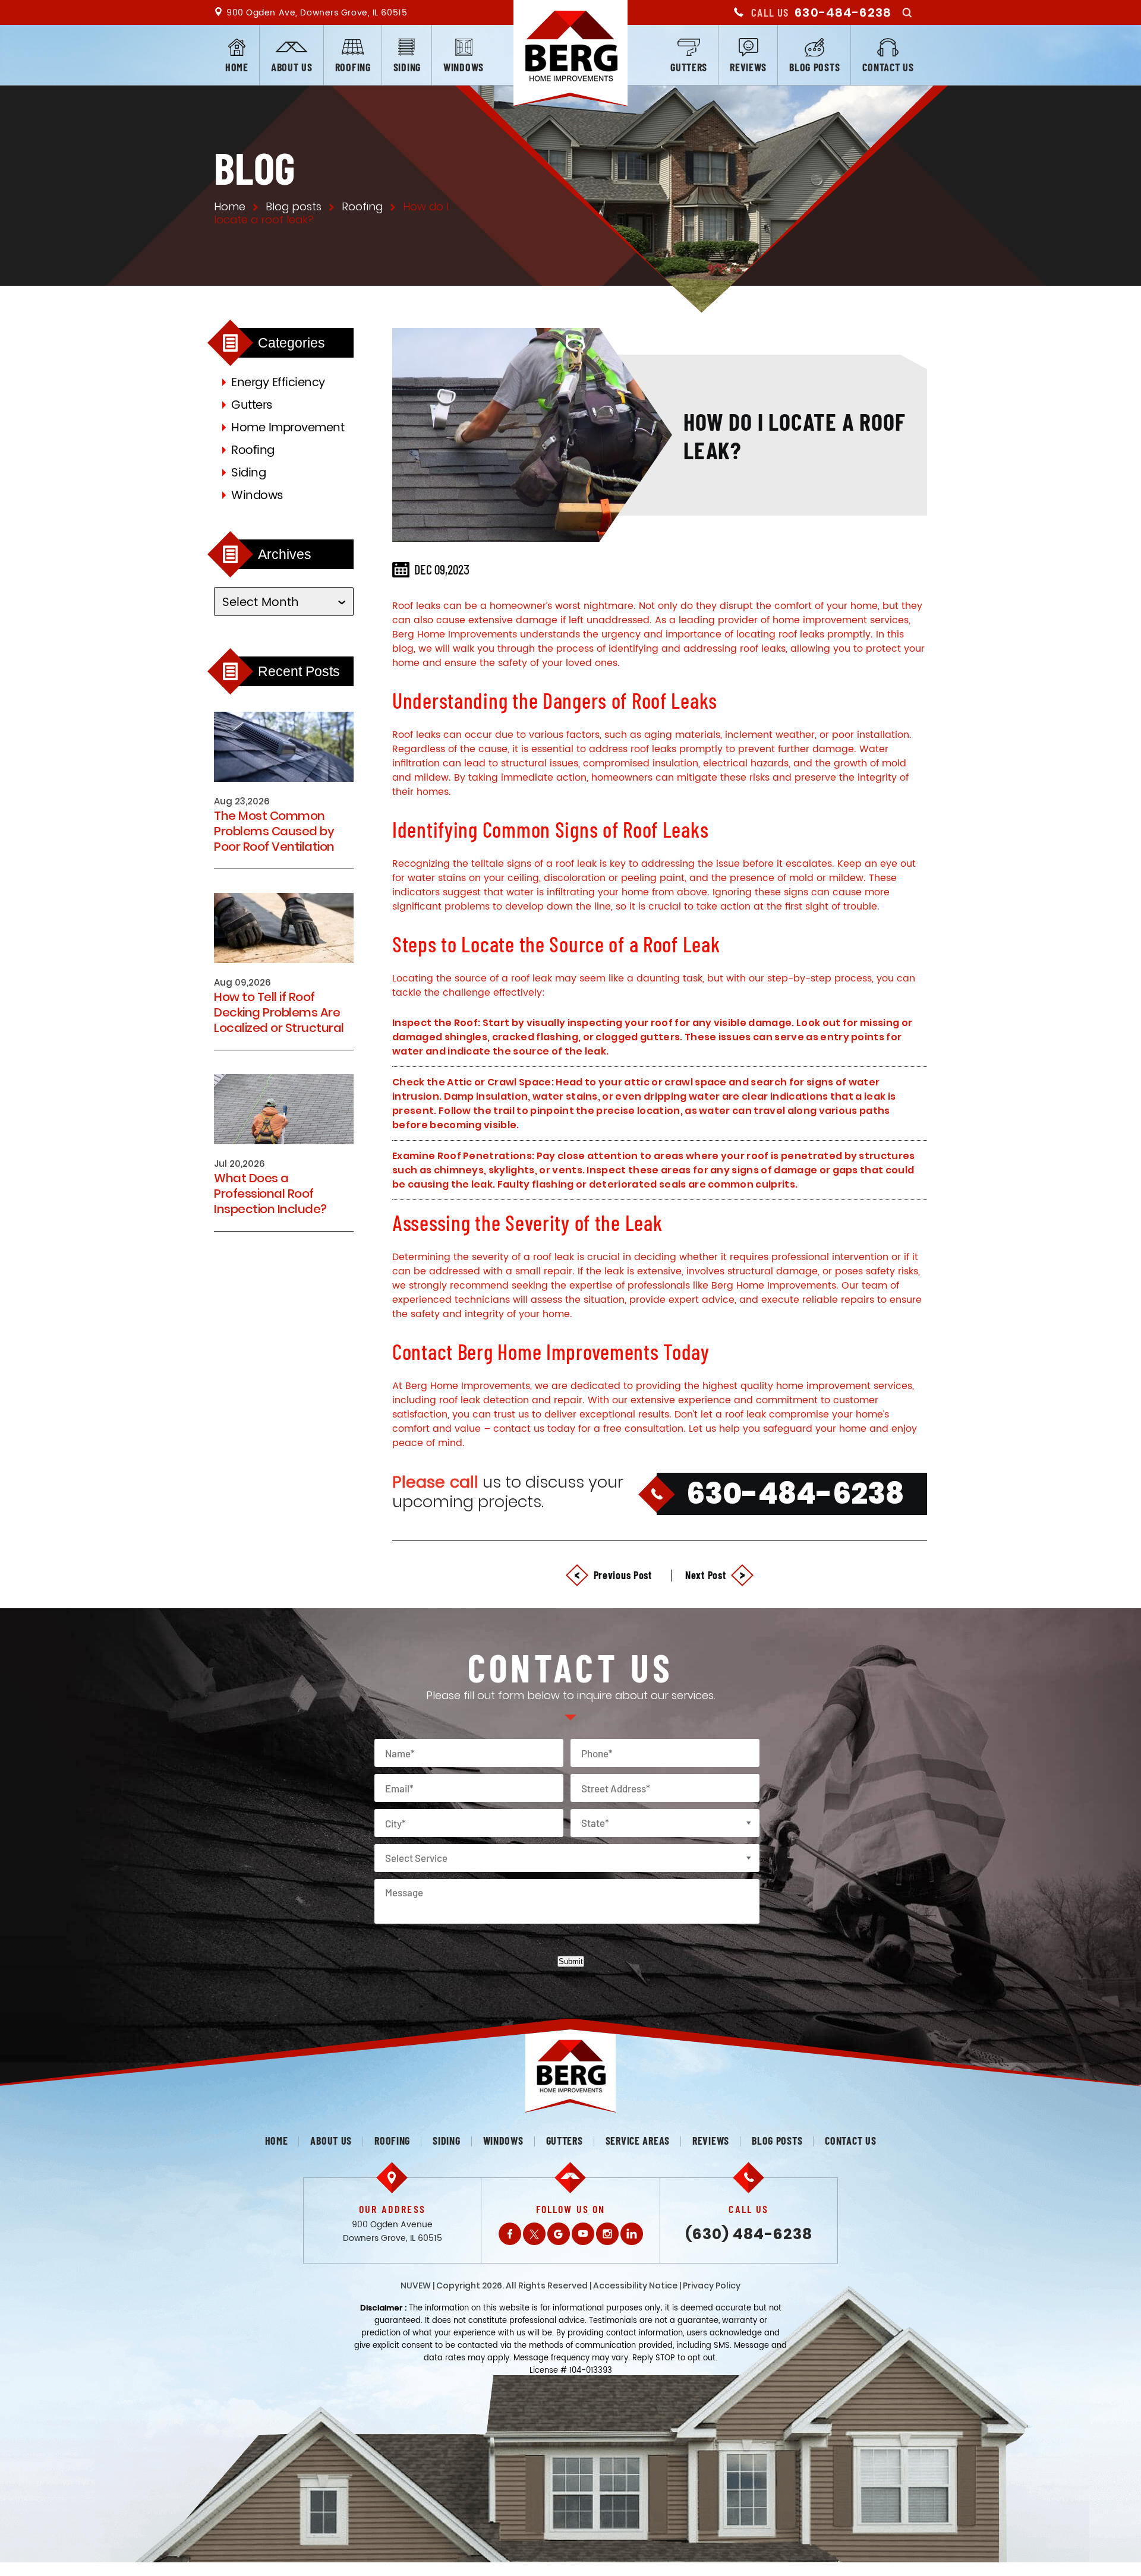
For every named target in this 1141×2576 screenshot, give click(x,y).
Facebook (510, 2234)
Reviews (748, 67)
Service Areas (638, 2141)
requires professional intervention (809, 1257)
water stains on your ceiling (473, 878)
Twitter (534, 2234)
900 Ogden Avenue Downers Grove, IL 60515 (393, 2231)
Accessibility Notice (635, 2285)
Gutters (689, 67)
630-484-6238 (843, 12)
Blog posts (814, 67)
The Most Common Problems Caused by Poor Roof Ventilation (274, 831)
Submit (571, 1961)
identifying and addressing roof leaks (697, 649)
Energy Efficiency (278, 383)
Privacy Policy (712, 2285)
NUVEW (416, 2285)
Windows (464, 67)
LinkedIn (632, 2234)
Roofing (353, 67)
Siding (407, 67)
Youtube (583, 2234)
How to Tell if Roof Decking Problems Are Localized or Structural (279, 1012)
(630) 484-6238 (749, 2234)
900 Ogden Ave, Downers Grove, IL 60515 (317, 13)
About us (292, 67)
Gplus (559, 2234)
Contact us (888, 67)
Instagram (607, 2234)
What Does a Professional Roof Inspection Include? (270, 1194)
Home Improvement (288, 428)
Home (237, 67)
